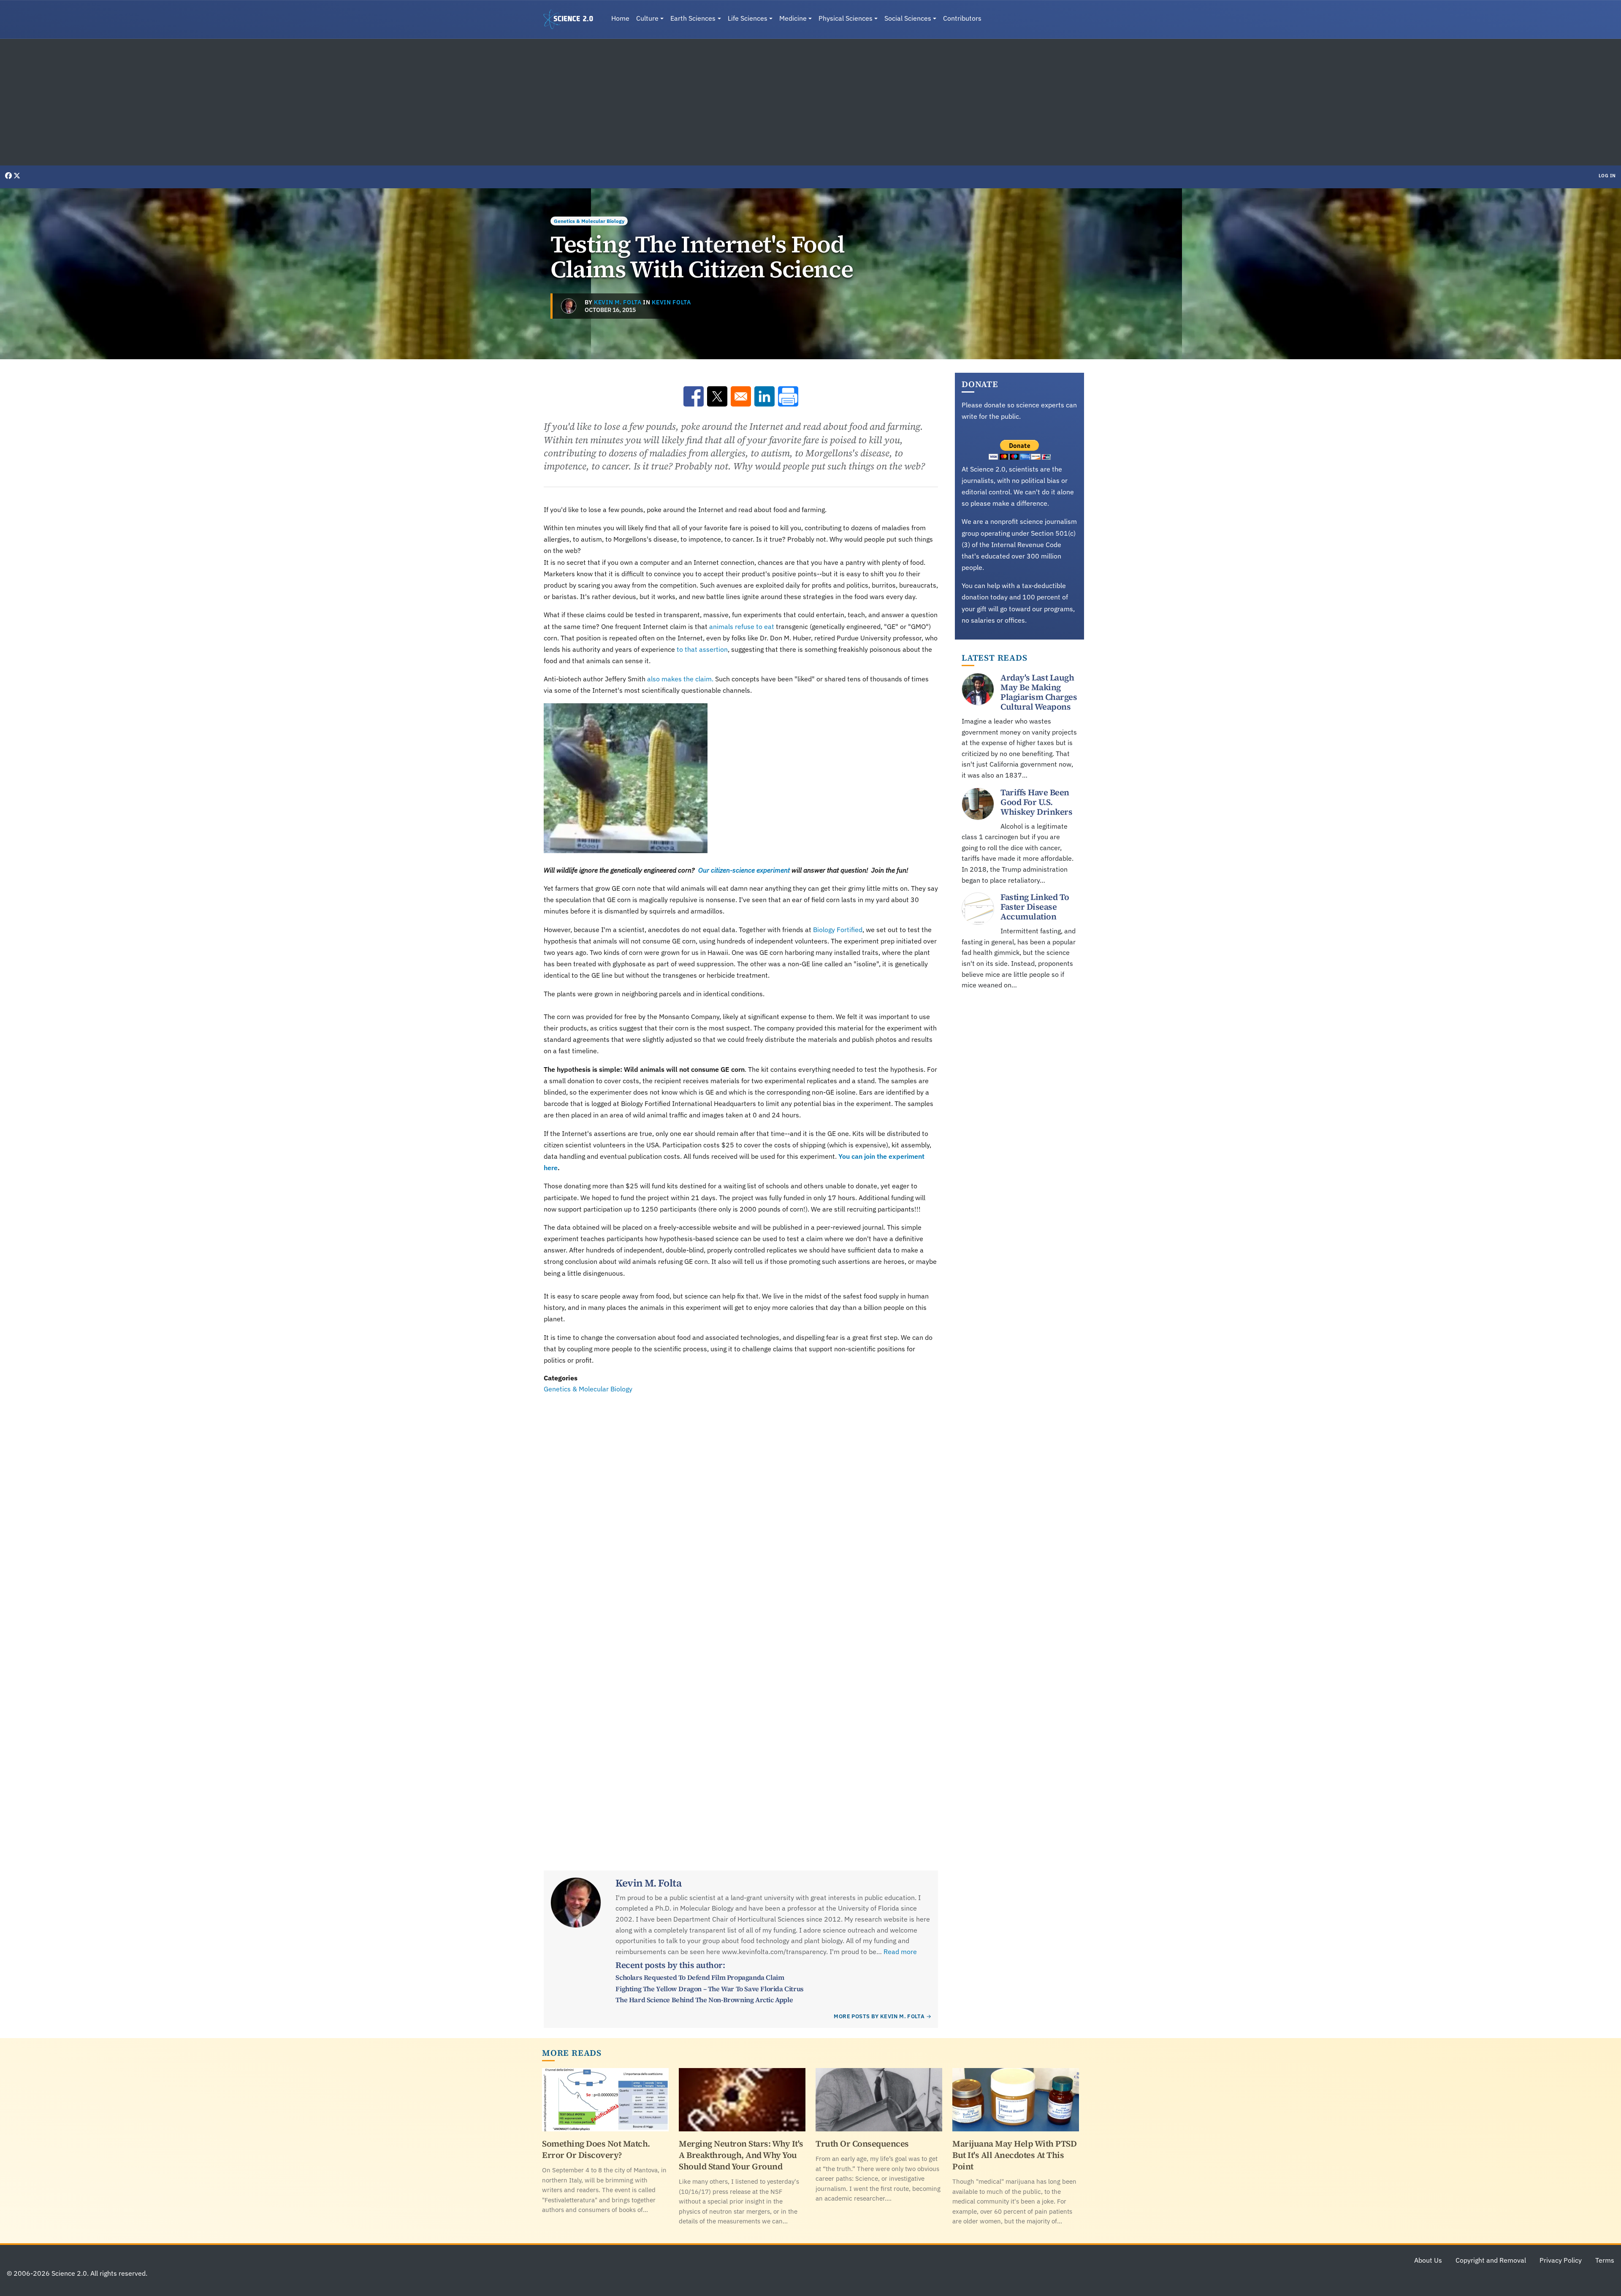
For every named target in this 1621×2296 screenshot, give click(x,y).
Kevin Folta (671, 302)
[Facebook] (9, 176)
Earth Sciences (693, 18)
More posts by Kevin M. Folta (879, 2016)
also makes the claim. (680, 679)
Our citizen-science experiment (743, 870)
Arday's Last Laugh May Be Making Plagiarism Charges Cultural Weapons (1039, 692)
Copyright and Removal (1491, 2260)
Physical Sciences (846, 18)
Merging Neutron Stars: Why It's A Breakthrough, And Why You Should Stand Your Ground (741, 2155)
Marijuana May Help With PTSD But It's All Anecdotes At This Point (1014, 2155)
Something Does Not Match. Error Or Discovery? (596, 2149)
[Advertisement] (810, 102)
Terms (1605, 2260)
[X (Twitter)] (17, 176)
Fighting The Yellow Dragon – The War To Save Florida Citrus (709, 1989)
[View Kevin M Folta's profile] (569, 306)
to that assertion (701, 649)
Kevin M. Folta (618, 302)
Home (620, 18)
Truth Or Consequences (862, 2144)
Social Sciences (908, 18)
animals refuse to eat (742, 626)
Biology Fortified (838, 930)
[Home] (572, 19)
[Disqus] (741, 1511)
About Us (1428, 2260)
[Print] (788, 396)
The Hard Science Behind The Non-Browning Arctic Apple (704, 2000)
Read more (900, 1952)
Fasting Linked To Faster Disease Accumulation (1035, 907)
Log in (1607, 176)
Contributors (962, 18)
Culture (647, 18)
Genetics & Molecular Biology (589, 221)
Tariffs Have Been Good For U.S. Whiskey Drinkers (1036, 802)
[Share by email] (741, 396)
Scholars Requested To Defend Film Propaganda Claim (700, 1977)
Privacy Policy (1561, 2260)
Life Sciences (748, 18)
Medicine (793, 18)
